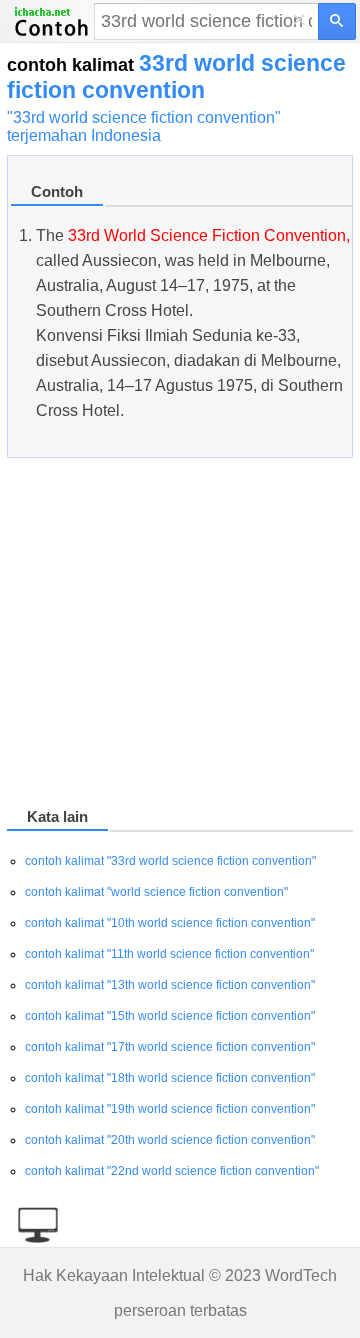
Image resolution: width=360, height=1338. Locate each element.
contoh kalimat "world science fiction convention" (156, 892)
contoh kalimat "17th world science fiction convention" (170, 1047)
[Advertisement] (180, 636)
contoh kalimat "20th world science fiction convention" (170, 1140)
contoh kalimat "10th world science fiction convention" (170, 923)
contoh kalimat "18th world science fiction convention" (170, 1078)
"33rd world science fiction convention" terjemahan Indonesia (144, 126)
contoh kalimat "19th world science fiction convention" (170, 1109)
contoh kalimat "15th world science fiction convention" (170, 1016)
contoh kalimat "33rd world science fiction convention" (170, 861)
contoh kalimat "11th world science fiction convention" (169, 954)
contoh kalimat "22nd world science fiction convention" (172, 1171)
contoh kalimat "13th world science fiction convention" (170, 985)
